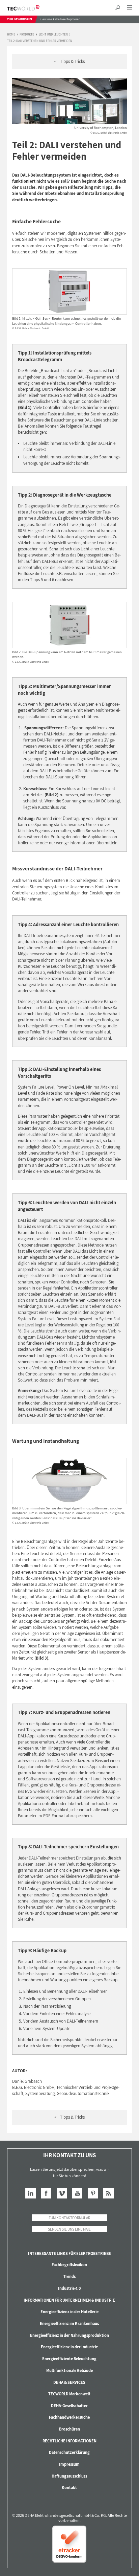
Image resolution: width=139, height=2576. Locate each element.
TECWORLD (29, 8)
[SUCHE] (118, 8)
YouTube (77, 2193)
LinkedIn (31, 2193)
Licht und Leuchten (53, 35)
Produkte (27, 35)
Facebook (46, 2193)
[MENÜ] (129, 8)
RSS (108, 2193)
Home (11, 35)
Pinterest (93, 2193)
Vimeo (62, 2193)
